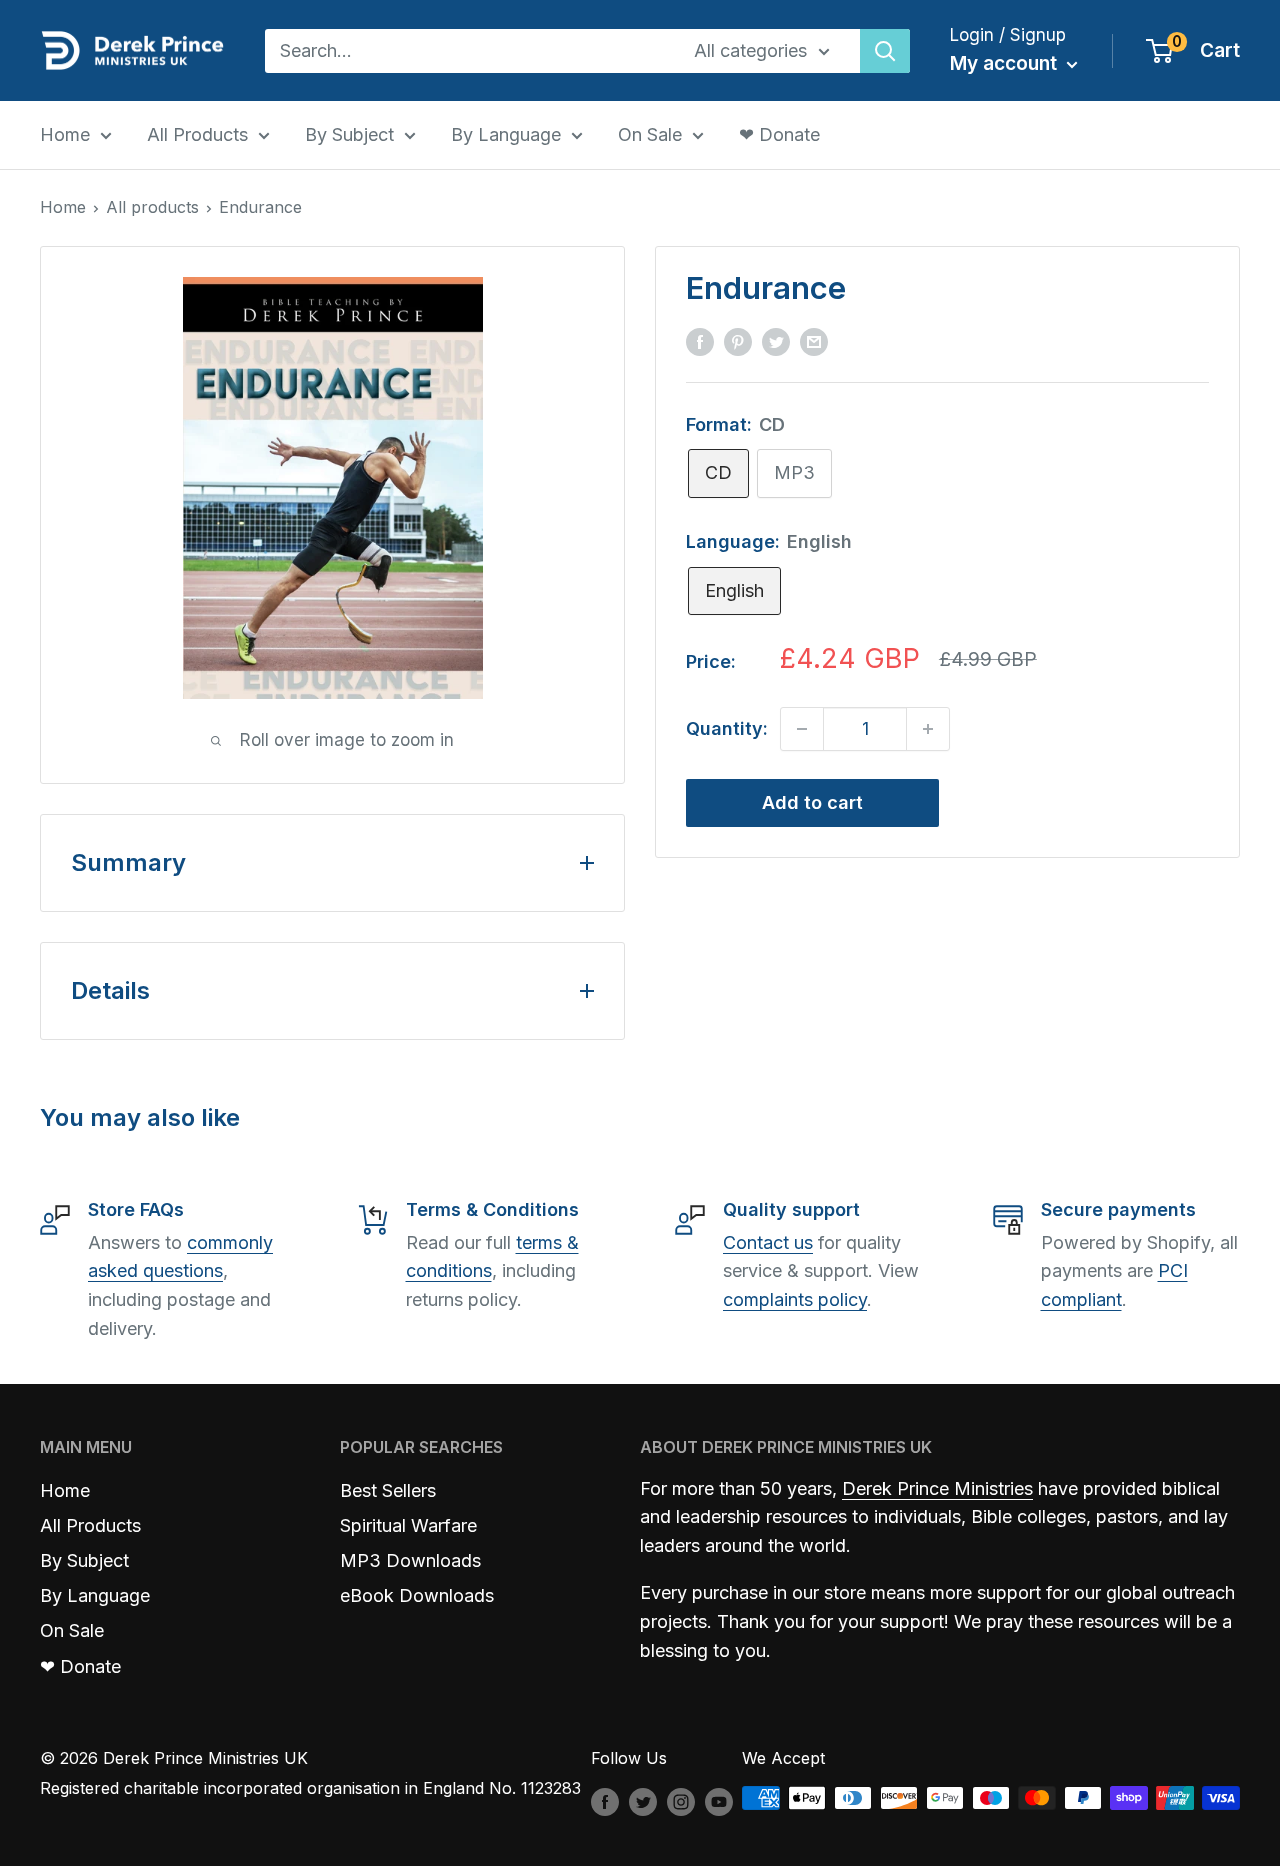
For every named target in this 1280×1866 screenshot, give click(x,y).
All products (152, 207)
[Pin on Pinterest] (738, 341)
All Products (197, 134)
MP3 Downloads (410, 1560)
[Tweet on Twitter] (776, 341)
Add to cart (812, 802)
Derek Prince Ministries (937, 1488)
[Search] (885, 51)
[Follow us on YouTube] (719, 1801)
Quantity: (727, 728)
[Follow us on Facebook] (605, 1801)
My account (1006, 63)
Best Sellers (388, 1490)
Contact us (768, 1242)
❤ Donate (779, 134)
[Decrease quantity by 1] (802, 729)
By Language (506, 134)
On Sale (650, 134)
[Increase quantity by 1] (928, 729)
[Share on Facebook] (700, 341)
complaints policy (795, 1299)
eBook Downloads (417, 1595)
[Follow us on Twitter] (643, 1801)
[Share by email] (814, 341)
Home (65, 134)
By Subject (349, 134)
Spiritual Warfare (408, 1525)
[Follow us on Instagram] (681, 1801)
